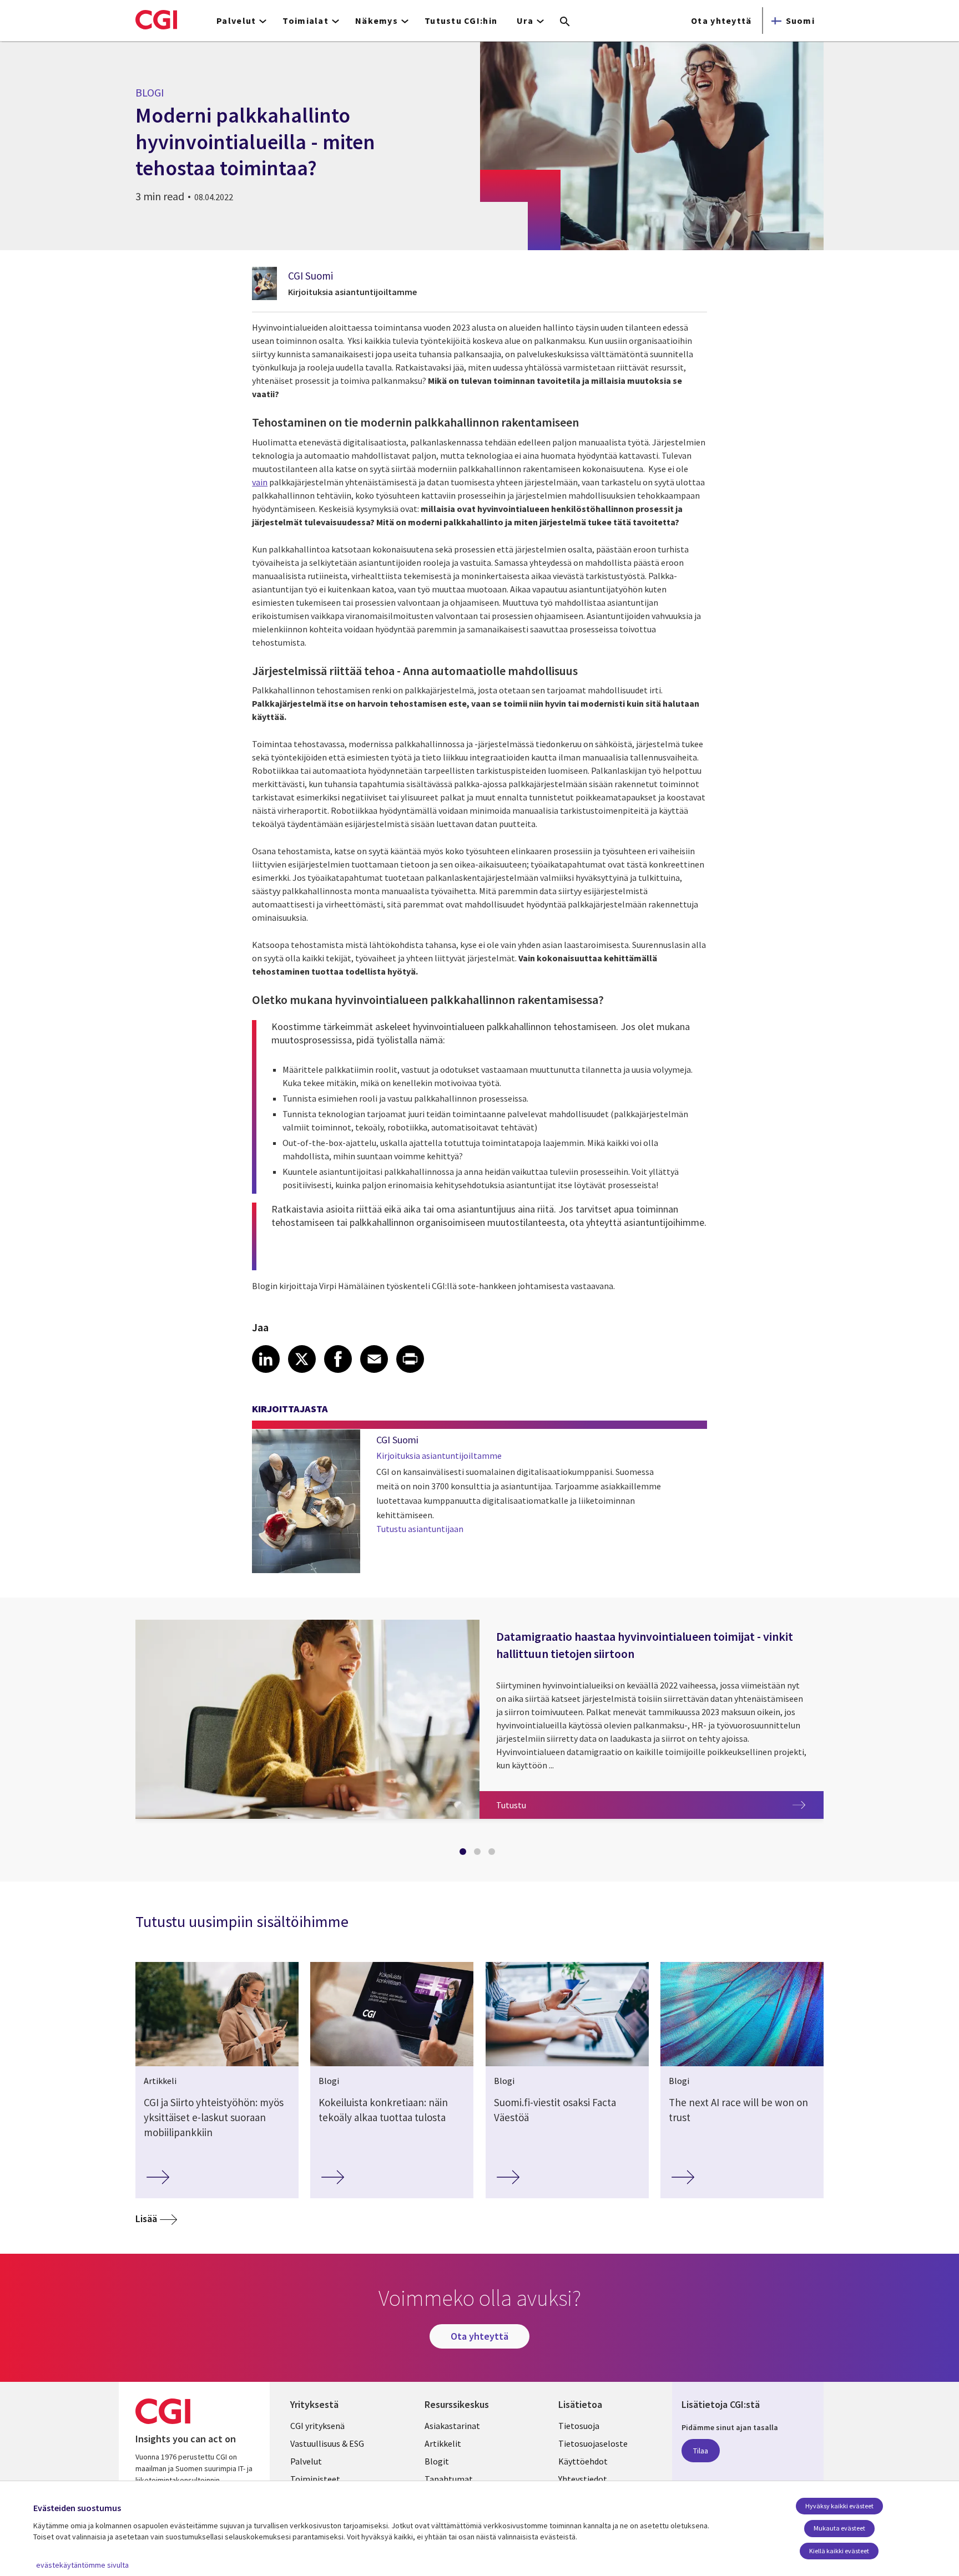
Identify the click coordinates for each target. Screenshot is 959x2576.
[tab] (465, 1854)
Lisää (146, 2218)
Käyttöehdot (583, 2461)
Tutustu (660, 1805)
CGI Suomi (311, 276)
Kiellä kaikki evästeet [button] (839, 2551)
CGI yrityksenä (317, 2426)
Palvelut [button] (236, 21)
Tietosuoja (579, 2426)
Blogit (437, 2461)
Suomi (800, 21)
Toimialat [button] (306, 21)
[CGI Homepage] (156, 19)
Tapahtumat (449, 2479)
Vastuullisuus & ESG (327, 2443)
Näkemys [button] (377, 21)
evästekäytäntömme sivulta (82, 2565)
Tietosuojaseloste (593, 2443)
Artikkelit (443, 2443)
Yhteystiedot (583, 2479)
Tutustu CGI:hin (461, 21)
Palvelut (306, 2461)
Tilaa (701, 2451)
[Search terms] (565, 22)
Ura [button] (525, 21)
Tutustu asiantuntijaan (420, 1529)
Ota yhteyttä (721, 21)
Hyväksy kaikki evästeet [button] (839, 2506)
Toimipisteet (315, 2479)
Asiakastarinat (452, 2426)
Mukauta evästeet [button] (839, 2528)
